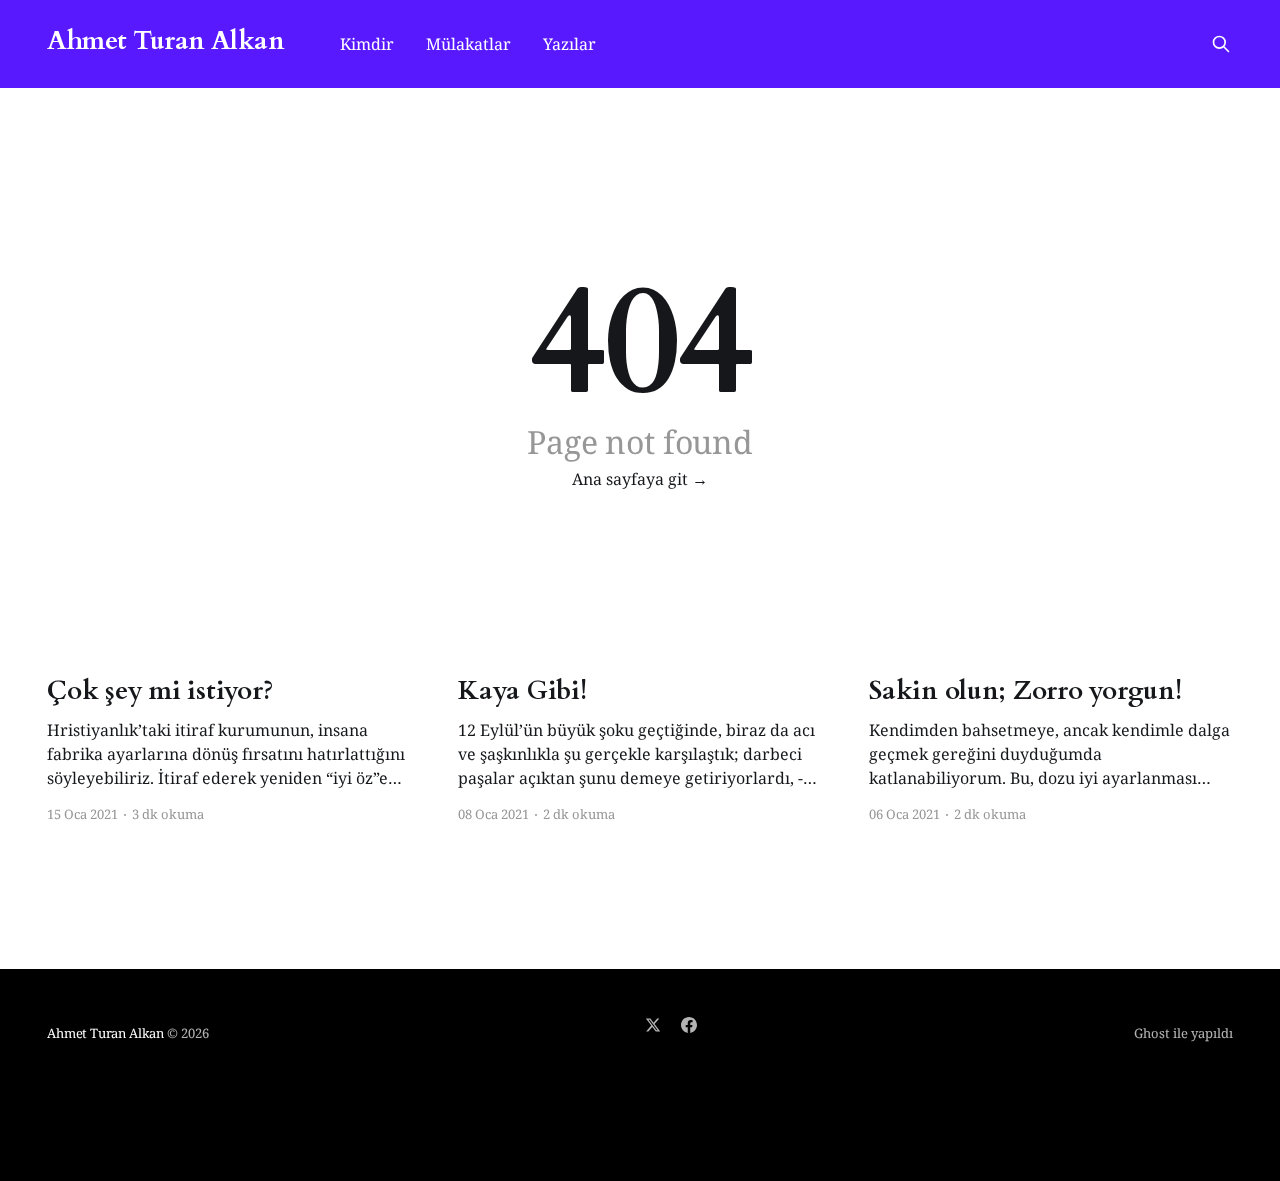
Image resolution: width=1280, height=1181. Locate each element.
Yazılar (569, 44)
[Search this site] (1221, 44)
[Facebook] (689, 1025)
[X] (653, 1025)
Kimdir (367, 44)
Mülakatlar (468, 44)
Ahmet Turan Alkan (165, 41)
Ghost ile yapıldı (1183, 1033)
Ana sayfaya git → (640, 479)
